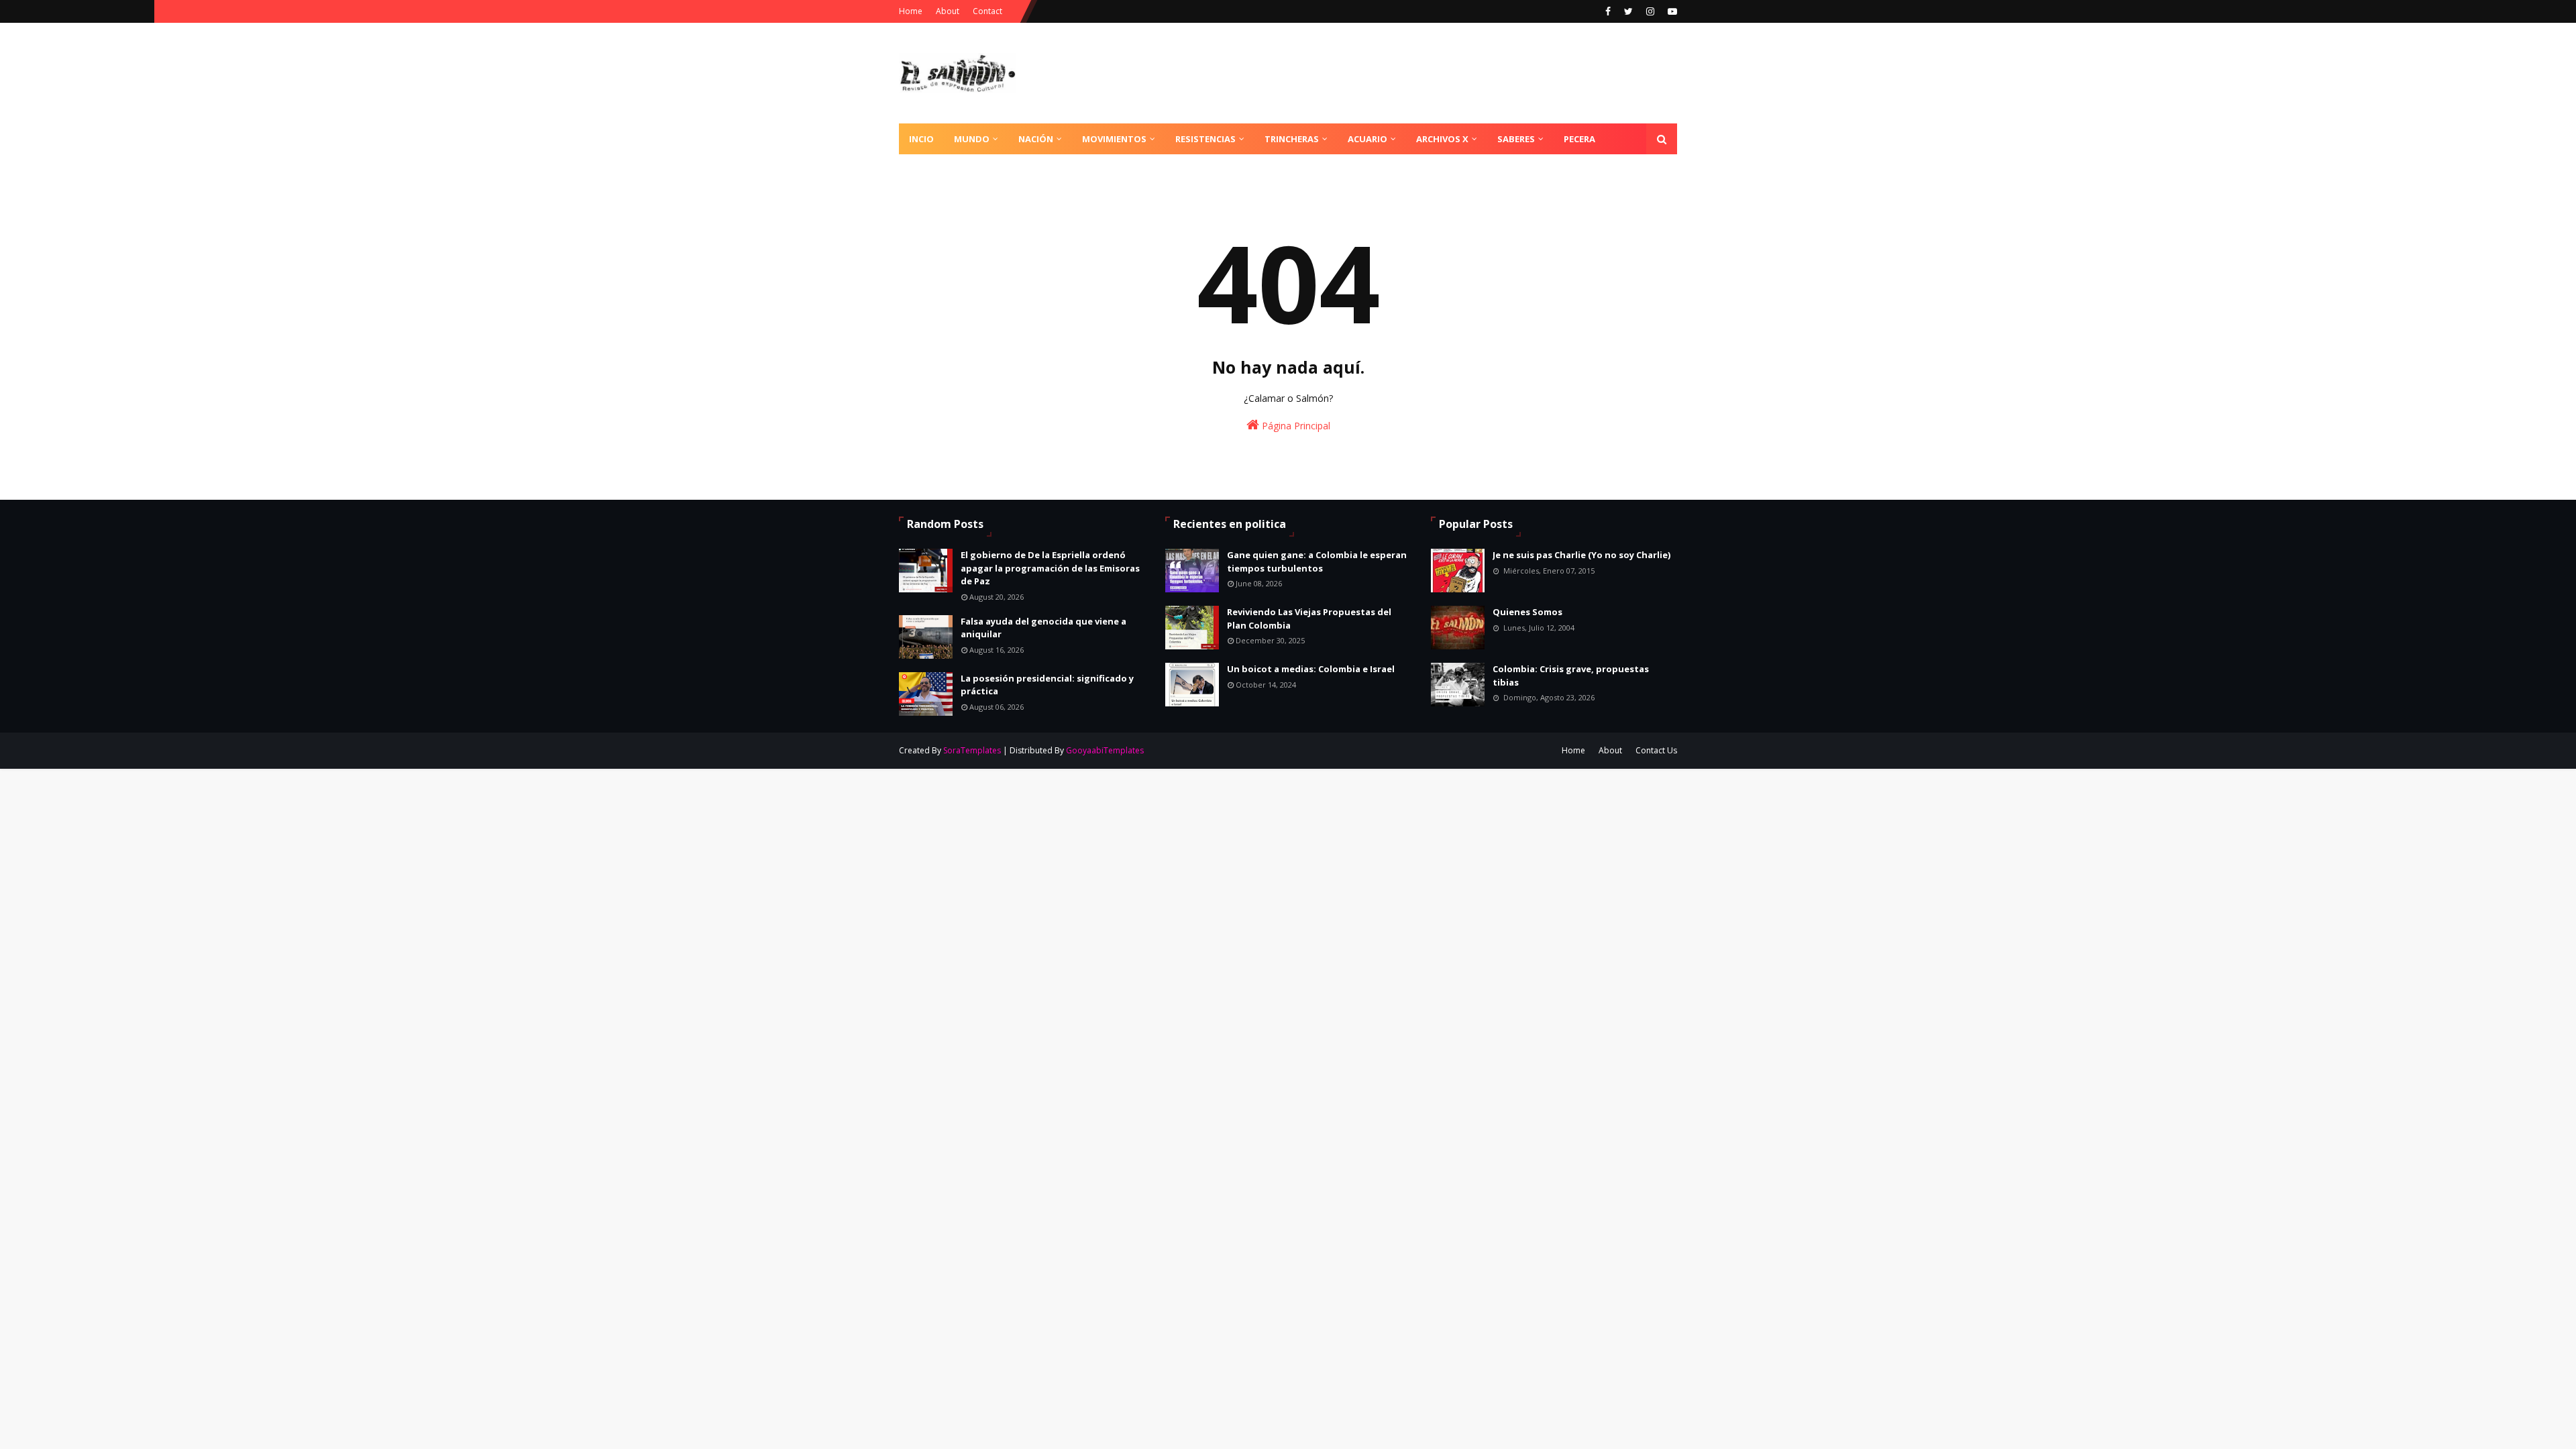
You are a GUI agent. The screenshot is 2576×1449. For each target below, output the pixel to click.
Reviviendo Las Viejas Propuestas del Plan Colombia (1309, 619)
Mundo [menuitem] (972, 139)
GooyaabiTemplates (1105, 750)
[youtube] (1671, 11)
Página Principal (1295, 426)
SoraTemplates (972, 750)
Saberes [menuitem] (1516, 139)
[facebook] (1608, 11)
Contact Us (1656, 750)
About (948, 11)
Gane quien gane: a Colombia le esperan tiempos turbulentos (1317, 561)
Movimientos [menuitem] (1114, 139)
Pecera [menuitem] (1579, 139)
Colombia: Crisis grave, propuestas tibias (1571, 676)
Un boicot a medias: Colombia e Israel (1311, 669)
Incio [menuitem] (921, 139)
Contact (987, 11)
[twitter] (1628, 11)
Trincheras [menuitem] (1292, 139)
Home (911, 11)
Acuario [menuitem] (1367, 139)
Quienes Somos (1527, 612)
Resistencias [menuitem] (1205, 139)
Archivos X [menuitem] (1442, 139)
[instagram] (1650, 11)
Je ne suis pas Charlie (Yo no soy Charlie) (1581, 555)
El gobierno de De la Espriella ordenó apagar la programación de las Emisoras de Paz (1050, 568)
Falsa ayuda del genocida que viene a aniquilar (1043, 628)
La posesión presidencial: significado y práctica (1047, 685)
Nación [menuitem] (1036, 139)
